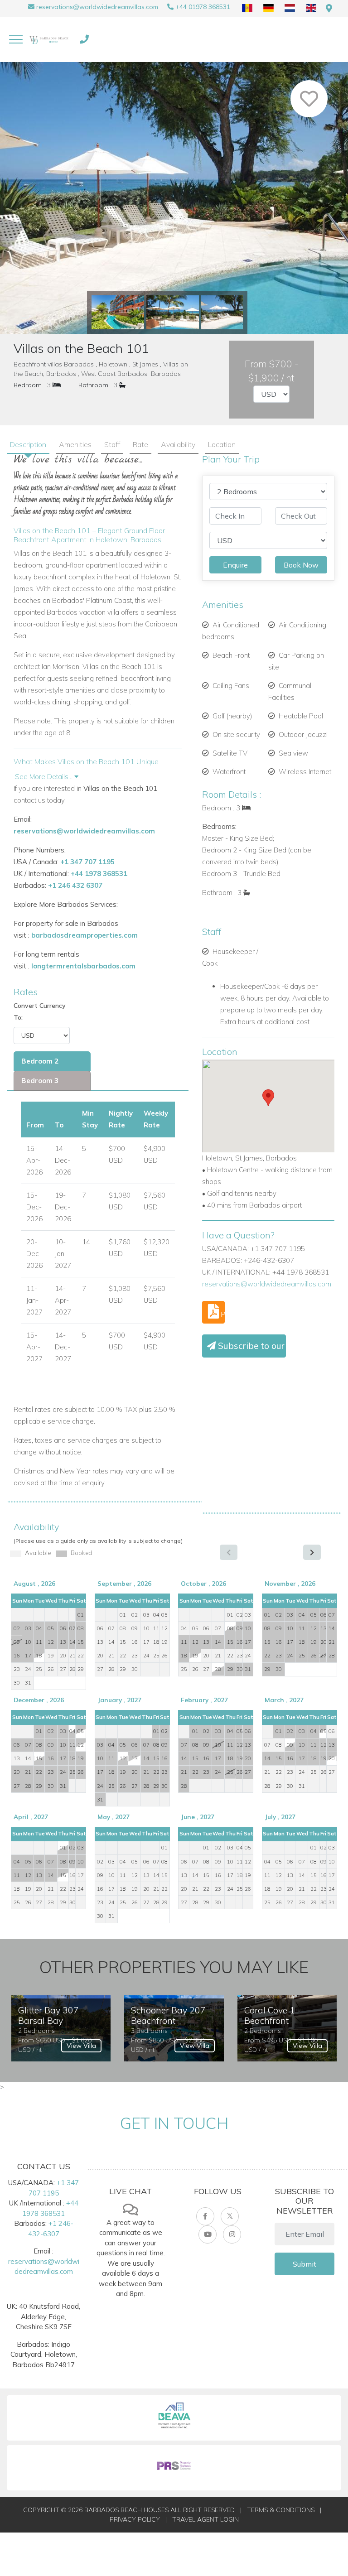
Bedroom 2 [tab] (40, 1061)
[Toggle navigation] (16, 39)
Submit (304, 2264)
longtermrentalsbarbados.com (83, 966)
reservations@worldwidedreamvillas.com (97, 7)
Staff (112, 444)
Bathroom (93, 385)
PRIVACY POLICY (135, 2519)
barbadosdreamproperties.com (85, 935)
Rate (140, 444)
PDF (222, 1314)
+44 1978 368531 (99, 874)
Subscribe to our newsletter (251, 1346)
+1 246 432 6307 (75, 885)
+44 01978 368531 (203, 7)
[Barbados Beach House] (50, 39)
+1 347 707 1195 (87, 862)
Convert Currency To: (40, 1011)
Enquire (235, 565)
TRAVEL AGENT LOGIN (205, 2519)
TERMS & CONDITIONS (281, 2510)
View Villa (81, 2046)
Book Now (301, 565)
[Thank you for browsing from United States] (329, 8)
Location (222, 444)
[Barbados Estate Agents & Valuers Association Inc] (174, 2418)
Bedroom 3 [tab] (40, 1081)
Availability (178, 444)
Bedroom (28, 385)
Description (28, 444)
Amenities (75, 444)
